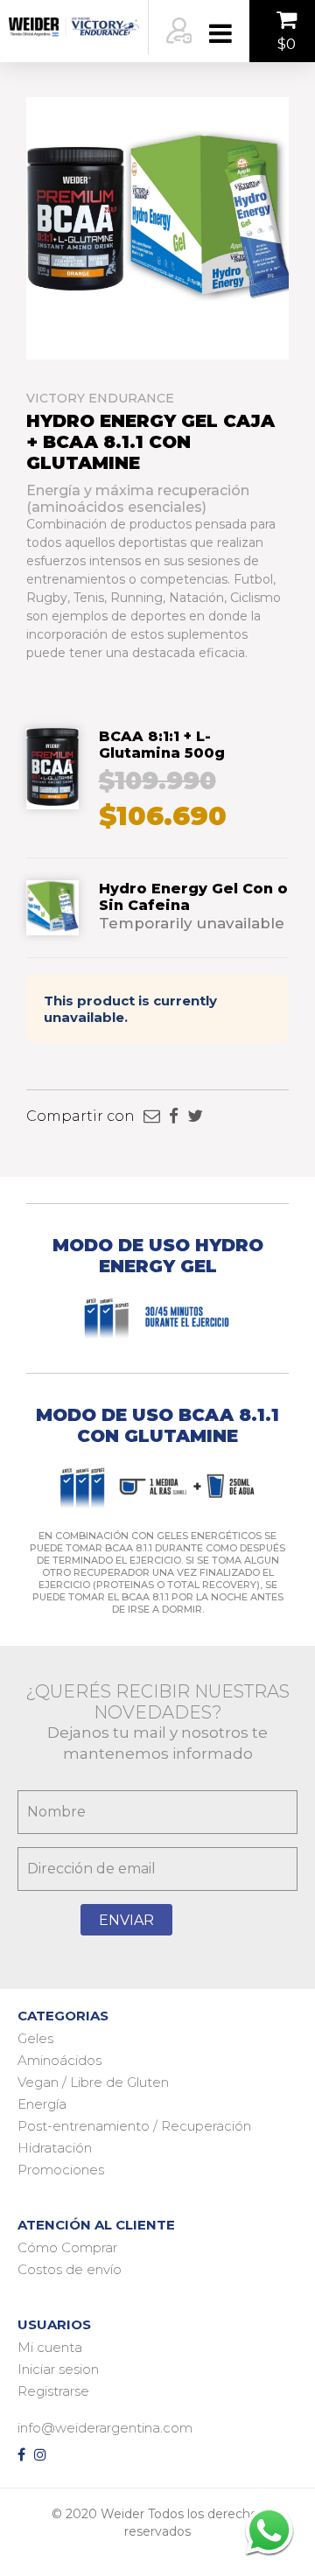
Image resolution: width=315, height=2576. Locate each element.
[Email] (152, 1116)
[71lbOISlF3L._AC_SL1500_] (52, 927)
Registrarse (53, 2391)
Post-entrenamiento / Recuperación (134, 2126)
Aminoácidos (59, 2060)
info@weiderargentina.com (105, 2428)
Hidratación (55, 2148)
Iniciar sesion (58, 2369)
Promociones (61, 2170)
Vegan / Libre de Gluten (93, 2082)
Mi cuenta (50, 2347)
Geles (35, 2038)
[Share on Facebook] (174, 1116)
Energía (42, 2104)
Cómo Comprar (67, 2247)
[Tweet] (195, 1116)
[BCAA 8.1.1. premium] (52, 801)
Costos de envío (70, 2269)
